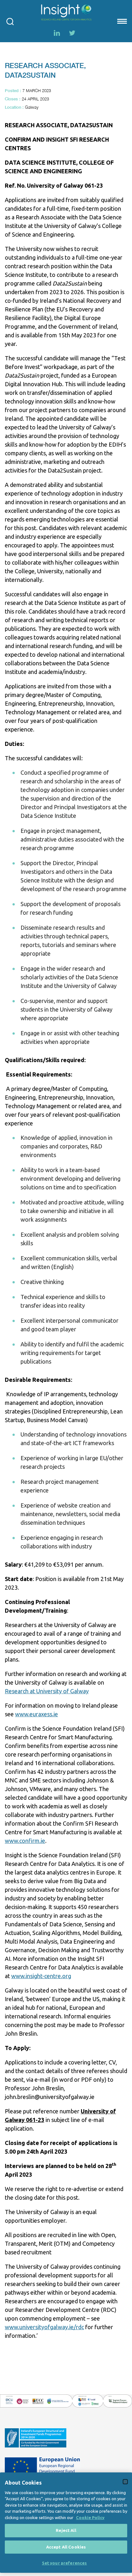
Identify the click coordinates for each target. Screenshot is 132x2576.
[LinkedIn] (57, 33)
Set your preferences (65, 2563)
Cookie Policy (90, 2517)
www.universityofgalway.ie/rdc (44, 2327)
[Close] (125, 2482)
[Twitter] (72, 33)
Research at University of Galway (47, 1691)
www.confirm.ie (25, 1841)
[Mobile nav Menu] (121, 21)
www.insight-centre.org (41, 1976)
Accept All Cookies (66, 2547)
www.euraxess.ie (37, 1714)
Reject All (66, 2530)
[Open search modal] (10, 21)
